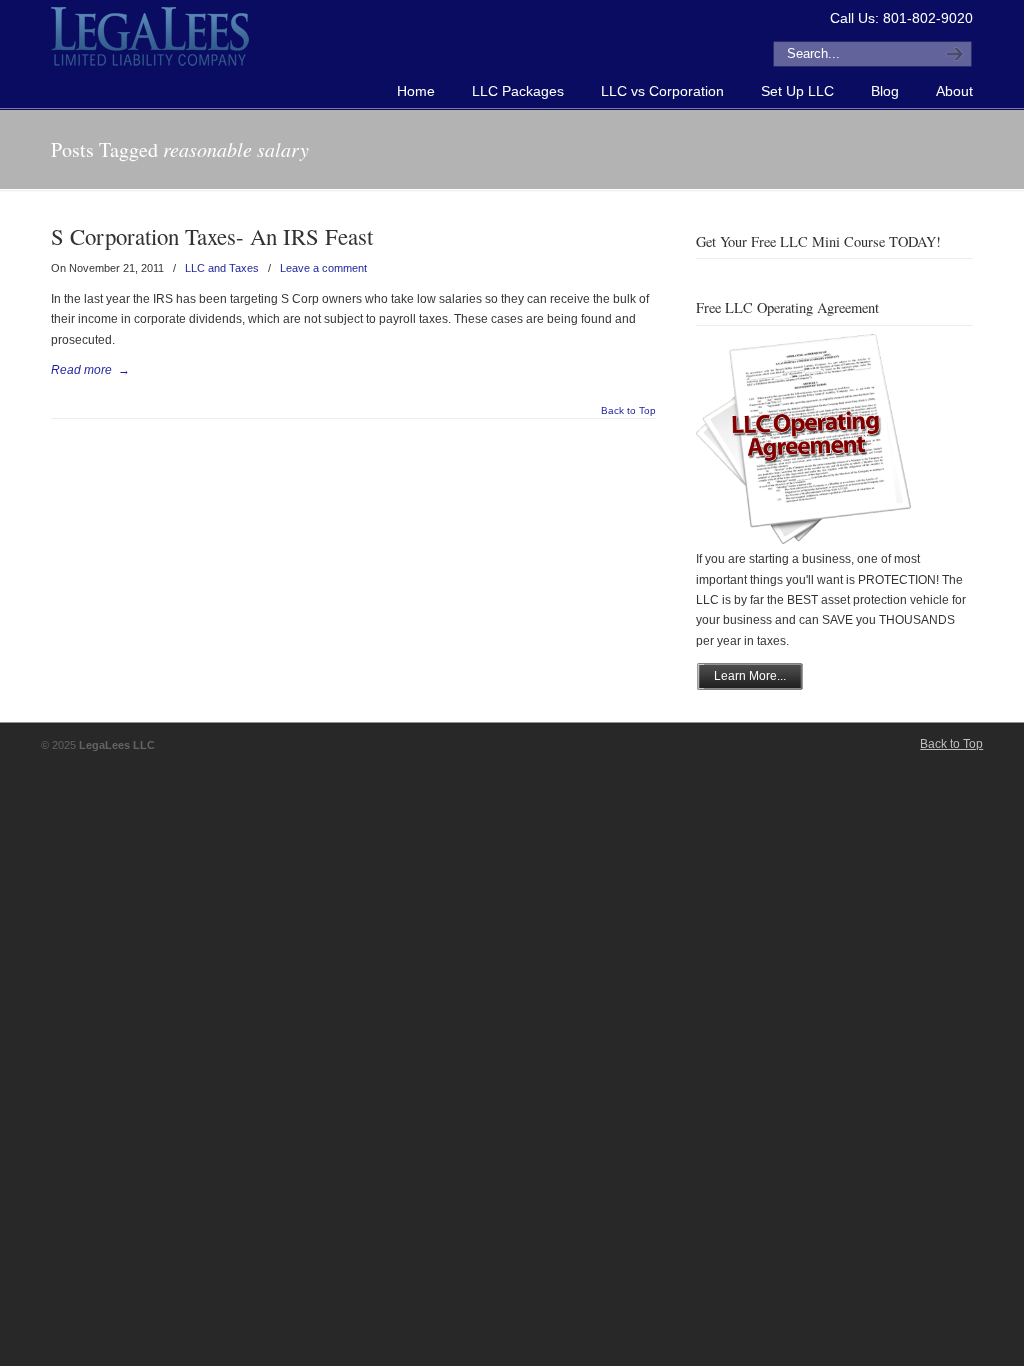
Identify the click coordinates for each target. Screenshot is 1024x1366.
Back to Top (628, 411)
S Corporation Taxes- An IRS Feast (212, 236)
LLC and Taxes (222, 268)
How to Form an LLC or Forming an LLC (151, 36)
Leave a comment (323, 268)
